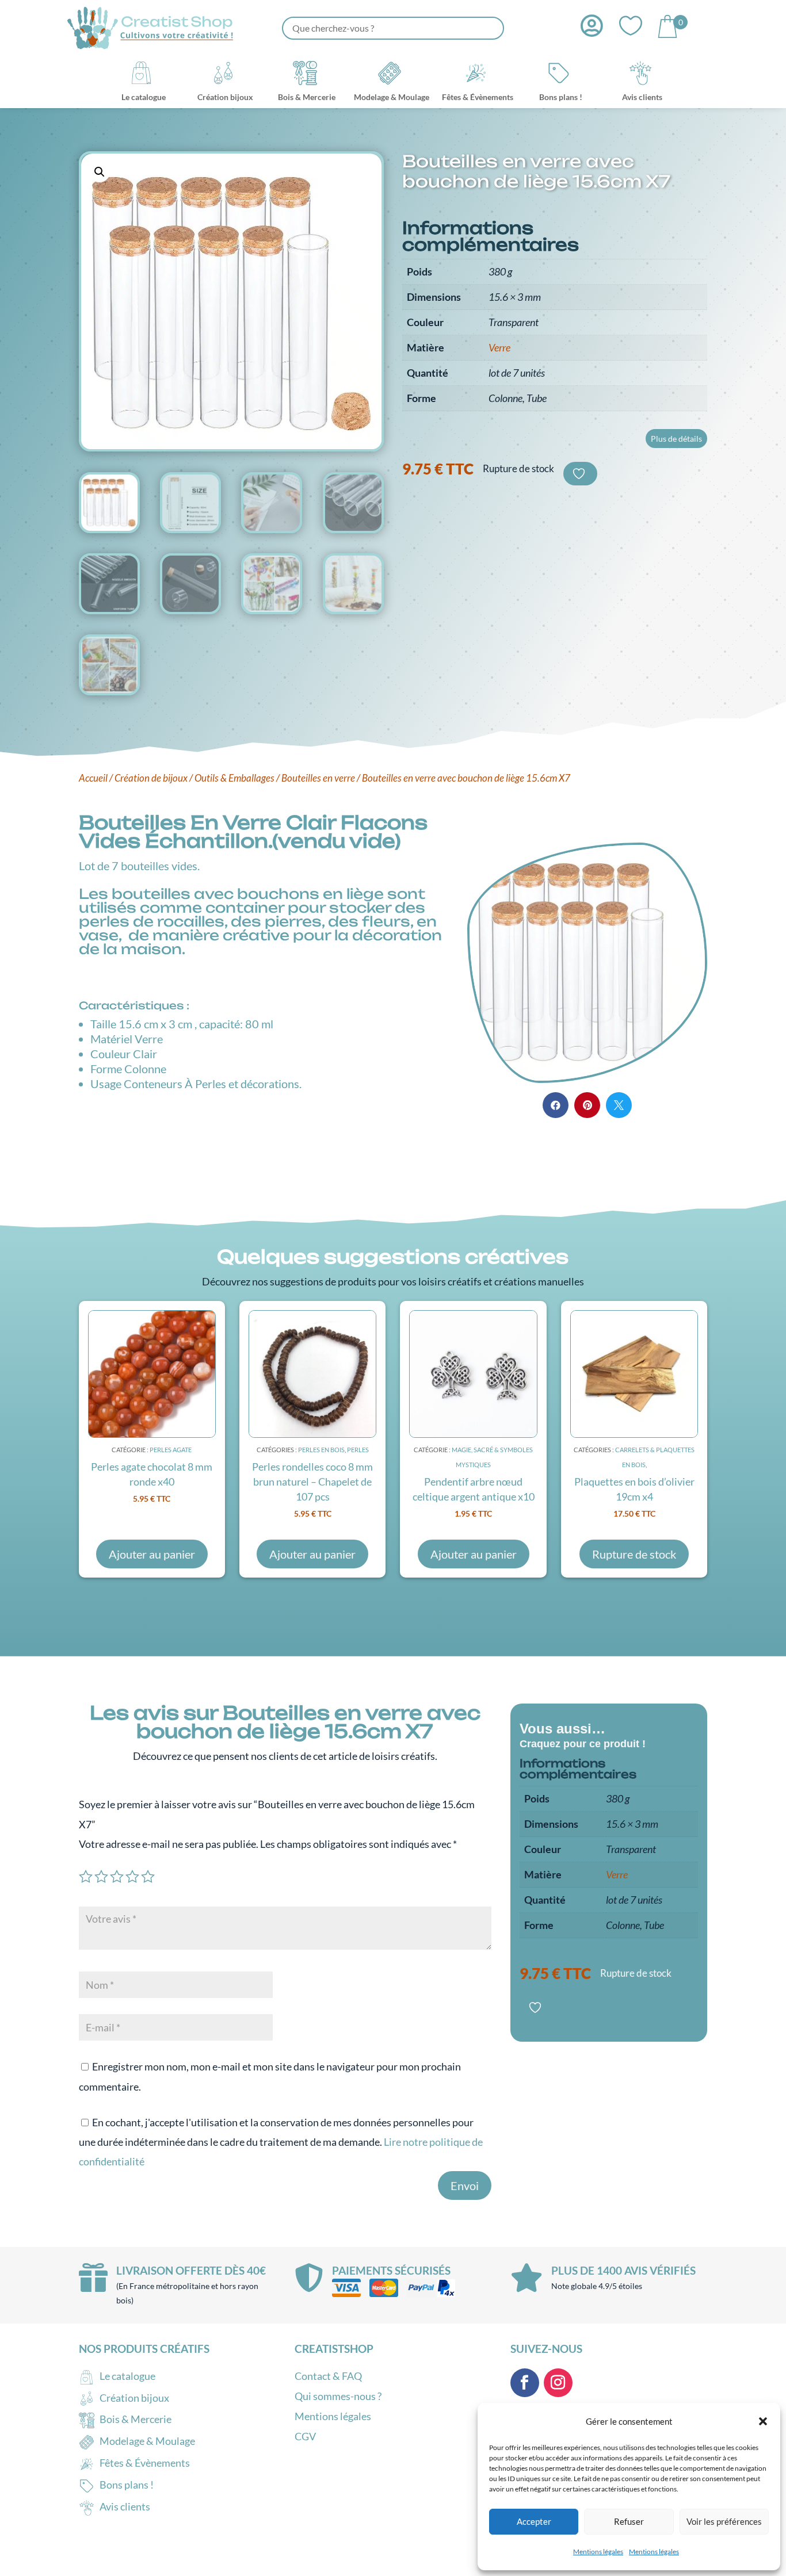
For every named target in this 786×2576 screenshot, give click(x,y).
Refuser (629, 2521)
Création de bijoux (151, 778)
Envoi (465, 2185)
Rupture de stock (634, 1554)
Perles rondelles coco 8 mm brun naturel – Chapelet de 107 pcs (312, 1482)
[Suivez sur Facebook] (525, 2383)
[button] (763, 2421)
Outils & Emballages (234, 778)
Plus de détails (676, 439)
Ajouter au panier (152, 1554)
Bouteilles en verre (318, 778)
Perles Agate (171, 1450)
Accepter (534, 2521)
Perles (358, 1450)
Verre (499, 347)
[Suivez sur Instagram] (558, 2383)
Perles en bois (321, 1450)
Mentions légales (598, 2552)
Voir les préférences (724, 2521)
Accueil (93, 778)
